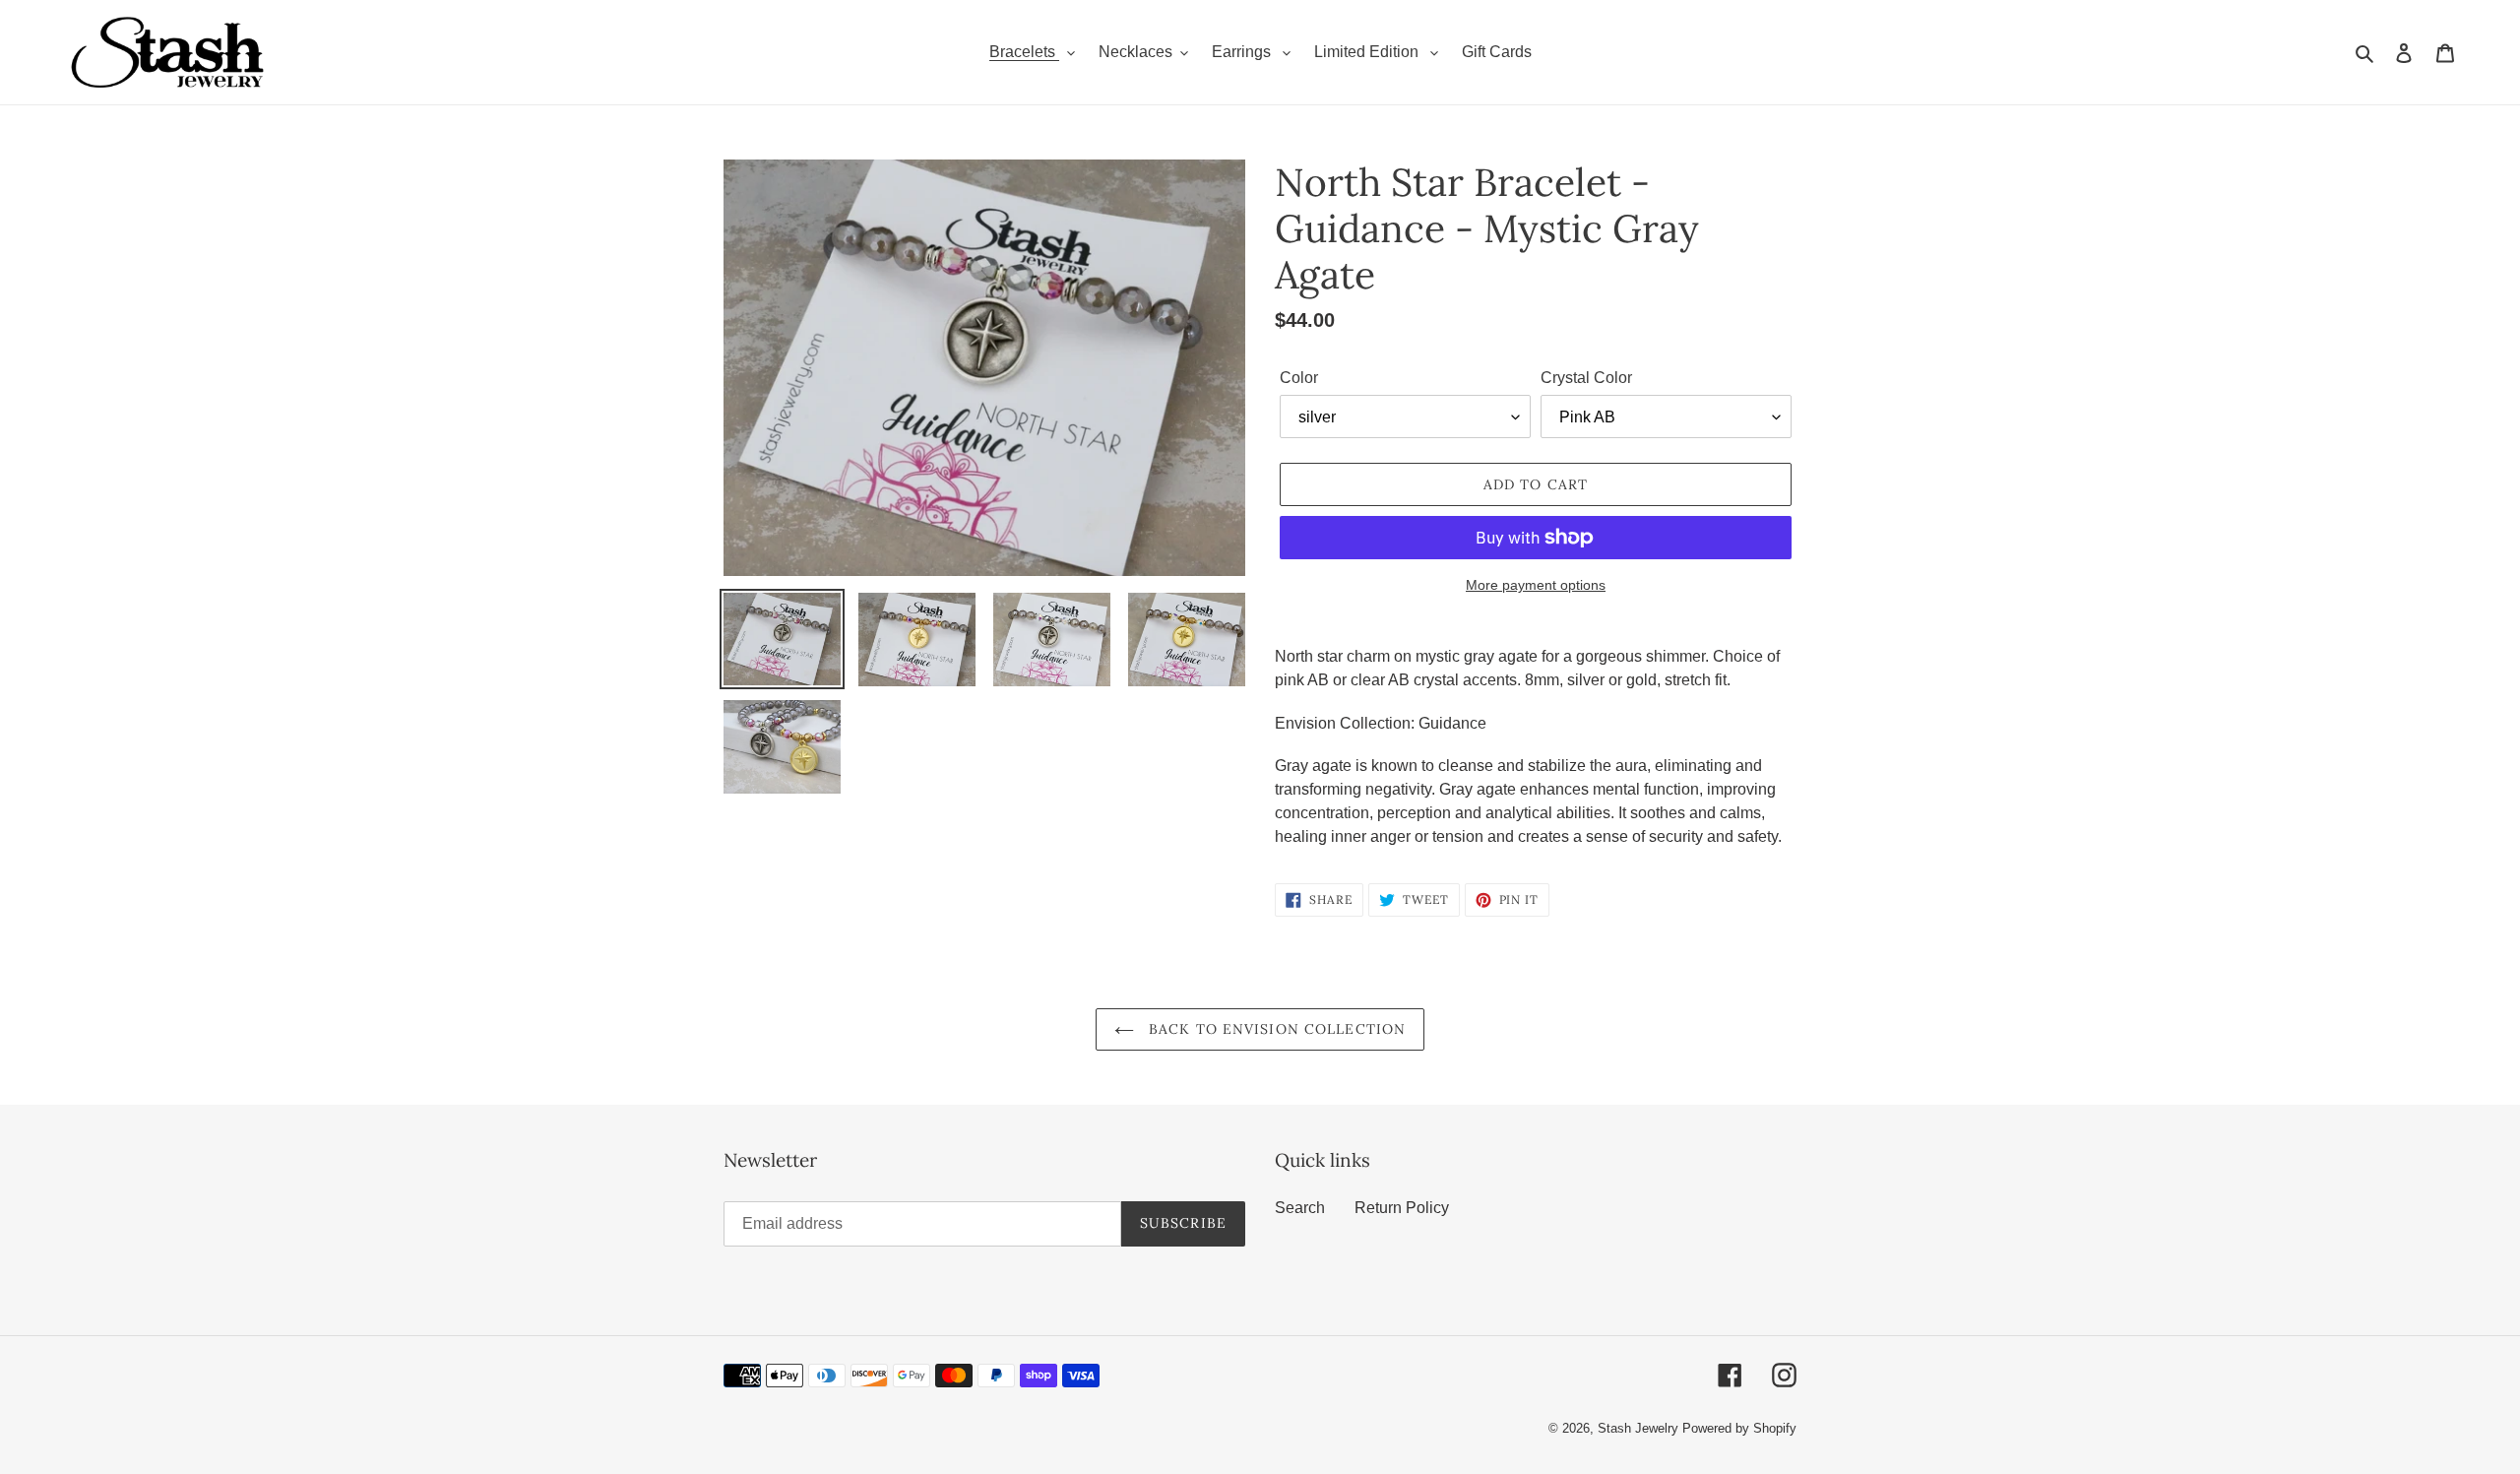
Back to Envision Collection (1275, 1029)
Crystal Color (1586, 378)
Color (1299, 378)
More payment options (1536, 585)
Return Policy (1402, 1208)
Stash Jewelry (1640, 1428)
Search (1300, 1208)
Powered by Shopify (1739, 1428)
